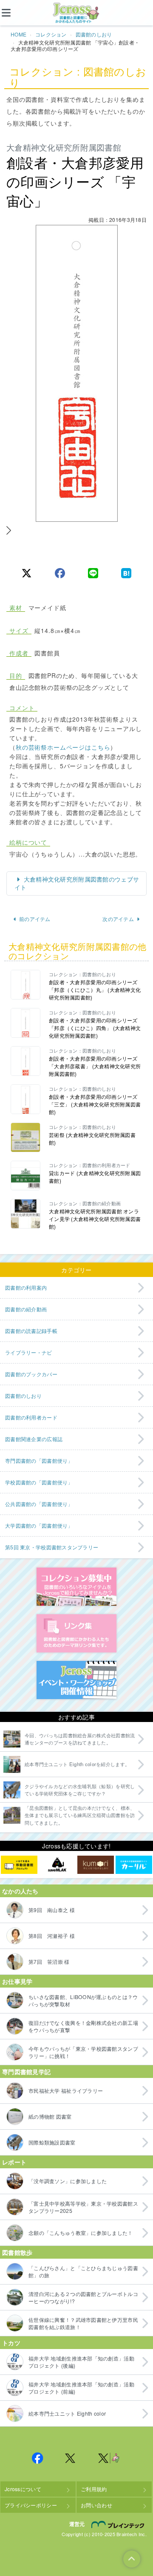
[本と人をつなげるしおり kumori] (96, 1865)
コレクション (51, 34)
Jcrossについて (23, 2489)
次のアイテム (118, 919)
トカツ (11, 2343)
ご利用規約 (94, 2489)
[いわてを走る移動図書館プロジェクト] (19, 1865)
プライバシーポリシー (31, 2505)
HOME (18, 34)
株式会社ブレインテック (119, 2525)
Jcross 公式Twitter (71, 2458)
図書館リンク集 (76, 1633)
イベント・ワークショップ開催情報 (76, 1680)
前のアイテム (35, 919)
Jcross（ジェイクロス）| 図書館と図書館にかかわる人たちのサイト (76, 13)
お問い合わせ (96, 2505)
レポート (14, 2162)
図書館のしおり (94, 34)
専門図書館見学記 (26, 2072)
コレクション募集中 (76, 1587)
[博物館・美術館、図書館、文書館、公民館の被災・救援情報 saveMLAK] (57, 1865)
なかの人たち (20, 1891)
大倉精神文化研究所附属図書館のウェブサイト (77, 883)
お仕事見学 (17, 1981)
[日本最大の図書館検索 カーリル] (134, 1865)
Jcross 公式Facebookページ (37, 2458)
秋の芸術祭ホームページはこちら (63, 747)
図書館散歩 (17, 2252)
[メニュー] (13, 13)
